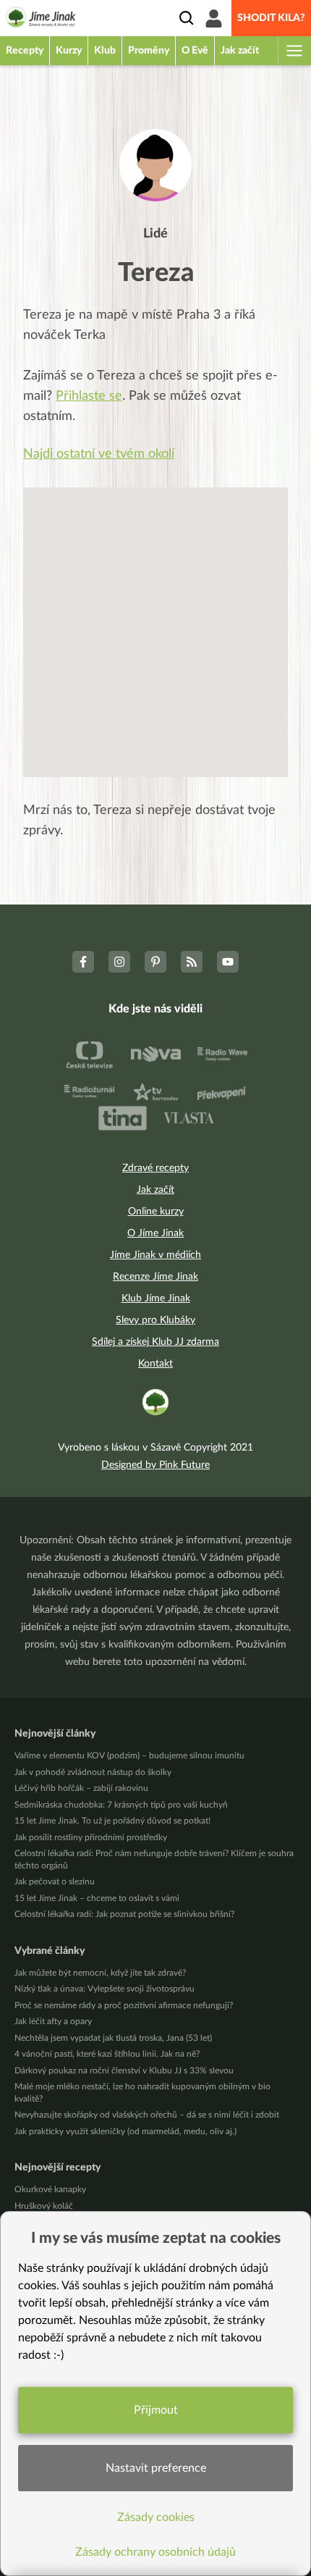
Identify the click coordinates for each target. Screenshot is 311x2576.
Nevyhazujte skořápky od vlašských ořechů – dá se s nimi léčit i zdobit (147, 2115)
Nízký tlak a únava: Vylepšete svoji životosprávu (105, 1989)
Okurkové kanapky (50, 2189)
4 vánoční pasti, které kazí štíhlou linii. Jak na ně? (107, 2054)
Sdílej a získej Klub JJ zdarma (155, 1342)
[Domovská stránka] (41, 20)
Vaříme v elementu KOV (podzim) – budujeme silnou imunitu (129, 1755)
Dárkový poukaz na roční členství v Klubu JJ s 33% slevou (124, 2071)
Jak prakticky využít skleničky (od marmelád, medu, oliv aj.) (125, 2131)
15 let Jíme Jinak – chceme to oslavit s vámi (97, 1898)
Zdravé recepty (155, 1168)
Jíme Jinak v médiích (155, 1255)
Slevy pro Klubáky (155, 1320)
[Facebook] (83, 962)
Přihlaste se (89, 396)
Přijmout (156, 2410)
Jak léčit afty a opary (53, 2021)
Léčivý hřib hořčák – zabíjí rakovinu (81, 1788)
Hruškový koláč (44, 2206)
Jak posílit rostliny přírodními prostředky (91, 1837)
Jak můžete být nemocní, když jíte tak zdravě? (100, 1973)
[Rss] (192, 962)
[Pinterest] (155, 962)
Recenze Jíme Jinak (155, 1277)
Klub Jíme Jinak (156, 1299)
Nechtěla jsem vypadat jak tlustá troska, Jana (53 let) (113, 2038)
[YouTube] (228, 962)
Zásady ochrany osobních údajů (155, 2552)
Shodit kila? (271, 18)
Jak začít (155, 1190)
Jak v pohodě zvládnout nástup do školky (93, 1772)
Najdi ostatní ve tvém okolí (99, 454)
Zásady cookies (156, 2517)
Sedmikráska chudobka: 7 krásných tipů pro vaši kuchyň (121, 1805)
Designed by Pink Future (155, 1465)
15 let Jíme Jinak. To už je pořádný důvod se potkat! (112, 1821)
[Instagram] (119, 962)
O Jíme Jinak (155, 1233)
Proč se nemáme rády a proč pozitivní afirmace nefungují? (124, 2005)
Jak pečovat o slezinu (55, 1881)
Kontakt (155, 1364)
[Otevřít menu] (294, 51)
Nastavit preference (156, 2468)
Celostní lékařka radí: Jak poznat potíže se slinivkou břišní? (124, 1914)
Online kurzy (156, 1212)
